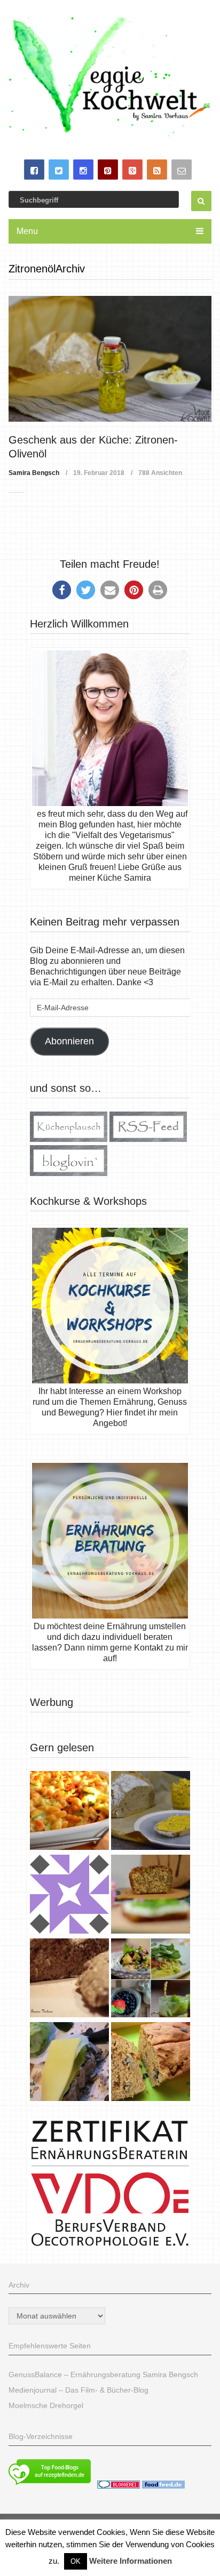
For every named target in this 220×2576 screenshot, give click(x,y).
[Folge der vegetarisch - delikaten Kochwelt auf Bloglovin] (69, 1173)
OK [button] (76, 2561)
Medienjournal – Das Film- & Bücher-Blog (78, 2390)
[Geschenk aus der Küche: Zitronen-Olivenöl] (110, 359)
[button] (62, 590)
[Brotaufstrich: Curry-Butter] (151, 1812)
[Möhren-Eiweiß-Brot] (151, 1895)
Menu (27, 231)
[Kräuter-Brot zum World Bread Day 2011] (69, 1979)
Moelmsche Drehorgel (46, 2405)
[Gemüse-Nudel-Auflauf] (69, 1812)
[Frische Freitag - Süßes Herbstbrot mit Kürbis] (151, 2063)
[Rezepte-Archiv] (151, 1979)
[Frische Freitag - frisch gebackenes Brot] (69, 2063)
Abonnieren (69, 1041)
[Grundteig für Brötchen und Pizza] (69, 1895)
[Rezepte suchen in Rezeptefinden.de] (50, 2486)
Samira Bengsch (34, 473)
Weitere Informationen (131, 2561)
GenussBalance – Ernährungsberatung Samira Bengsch (103, 2374)
